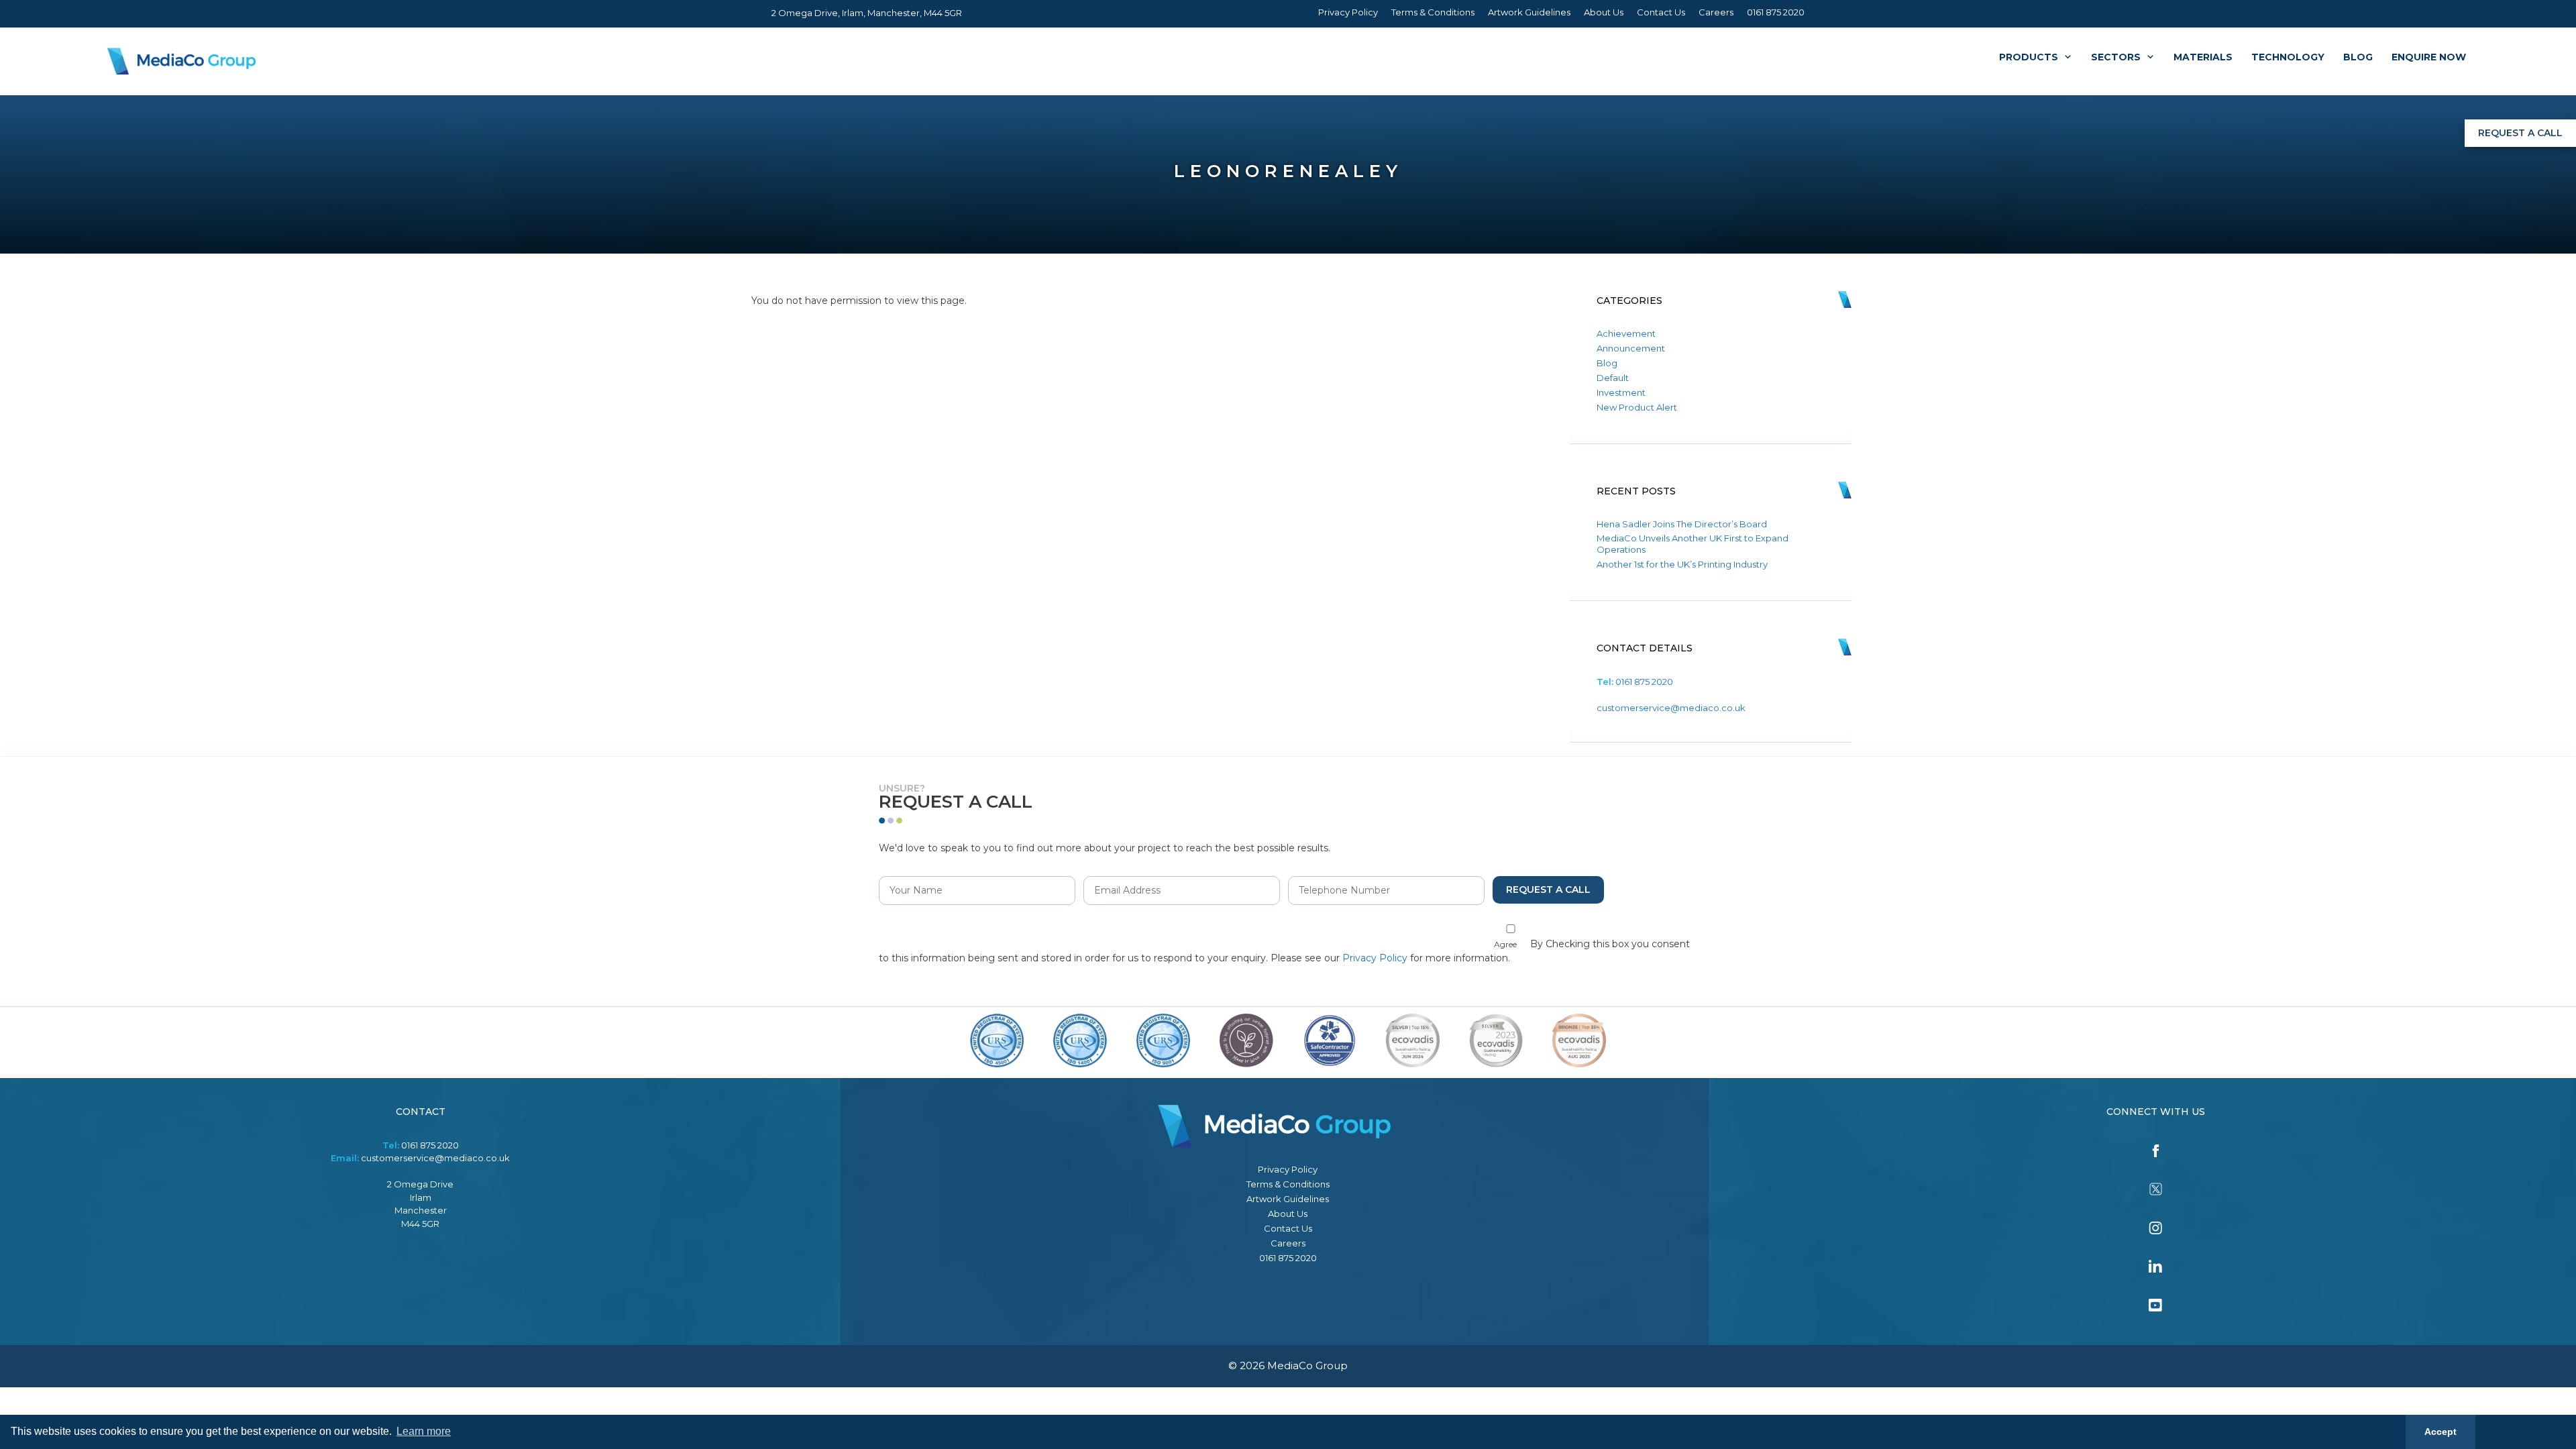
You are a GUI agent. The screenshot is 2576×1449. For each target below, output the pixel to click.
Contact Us (1661, 12)
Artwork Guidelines (1529, 12)
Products (2029, 57)
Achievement (1626, 333)
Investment (1621, 392)
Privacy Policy (1348, 12)
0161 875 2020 (1776, 12)
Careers (1716, 12)
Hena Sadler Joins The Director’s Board (1682, 524)
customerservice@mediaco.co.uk (1671, 708)
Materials (2203, 57)
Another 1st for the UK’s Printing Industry (1682, 564)
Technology (2288, 57)
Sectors (2116, 57)
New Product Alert (1637, 407)
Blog (2358, 57)
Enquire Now (2429, 57)
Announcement (1631, 348)
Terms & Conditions (1433, 12)
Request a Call (2520, 133)
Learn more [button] (424, 1431)
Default (1613, 378)
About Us (1604, 12)
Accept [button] (2440, 1432)
